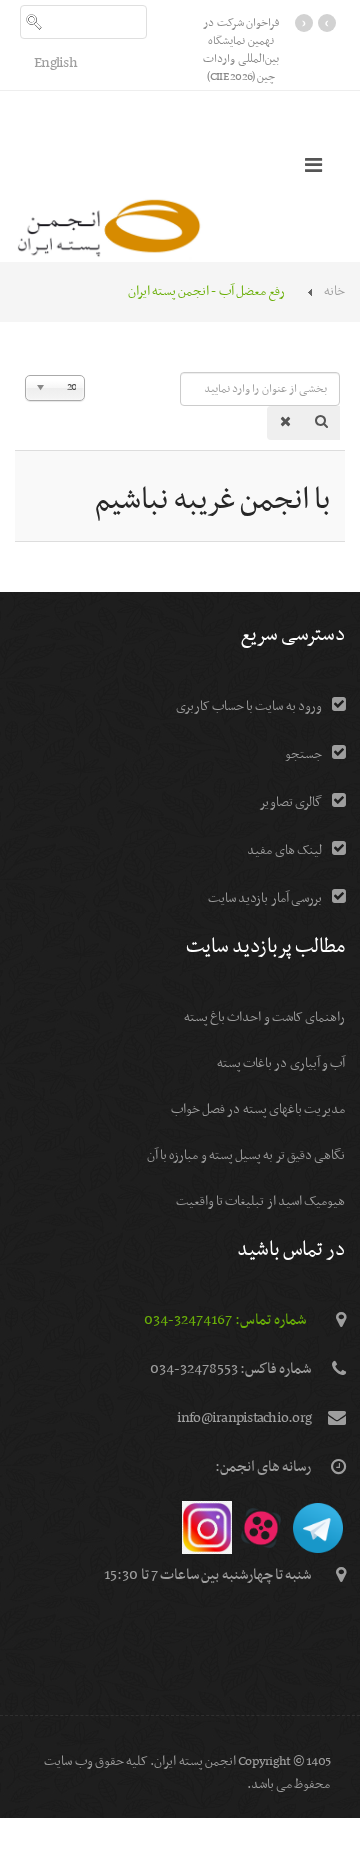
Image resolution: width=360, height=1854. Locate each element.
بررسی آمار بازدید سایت (265, 898)
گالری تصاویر (290, 802)
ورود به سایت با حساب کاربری (249, 706)
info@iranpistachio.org (244, 1418)
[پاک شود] (285, 423)
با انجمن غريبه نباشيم (212, 501)
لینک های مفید (284, 850)
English (55, 63)
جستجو (303, 754)
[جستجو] (321, 423)
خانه (334, 291)
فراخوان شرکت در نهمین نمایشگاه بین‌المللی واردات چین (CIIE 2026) (241, 50)
